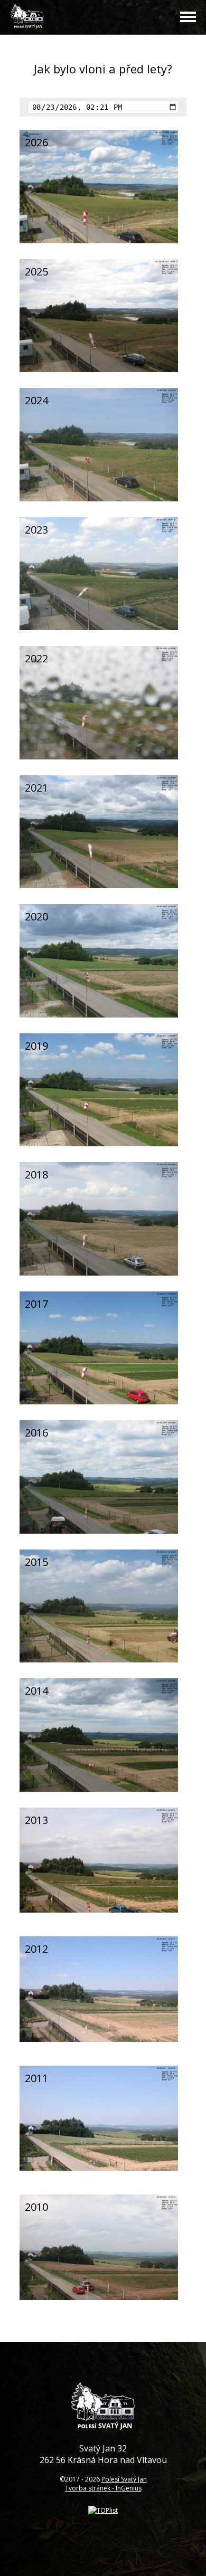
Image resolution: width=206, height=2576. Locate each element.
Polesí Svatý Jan (124, 2479)
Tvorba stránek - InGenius (103, 2488)
